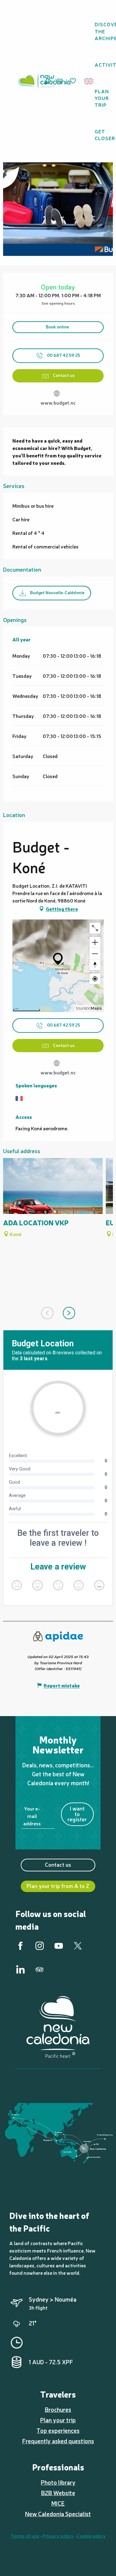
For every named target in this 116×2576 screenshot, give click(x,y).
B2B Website (58, 2493)
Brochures (58, 2409)
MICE (58, 2503)
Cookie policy (91, 2536)
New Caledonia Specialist (58, 2514)
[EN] (89, 81)
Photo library (58, 2482)
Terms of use (25, 2536)
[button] (91, 81)
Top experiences (58, 2430)
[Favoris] (74, 81)
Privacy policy (58, 2536)
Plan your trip (58, 2420)
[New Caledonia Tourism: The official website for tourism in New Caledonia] (44, 81)
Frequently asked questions (58, 2441)
